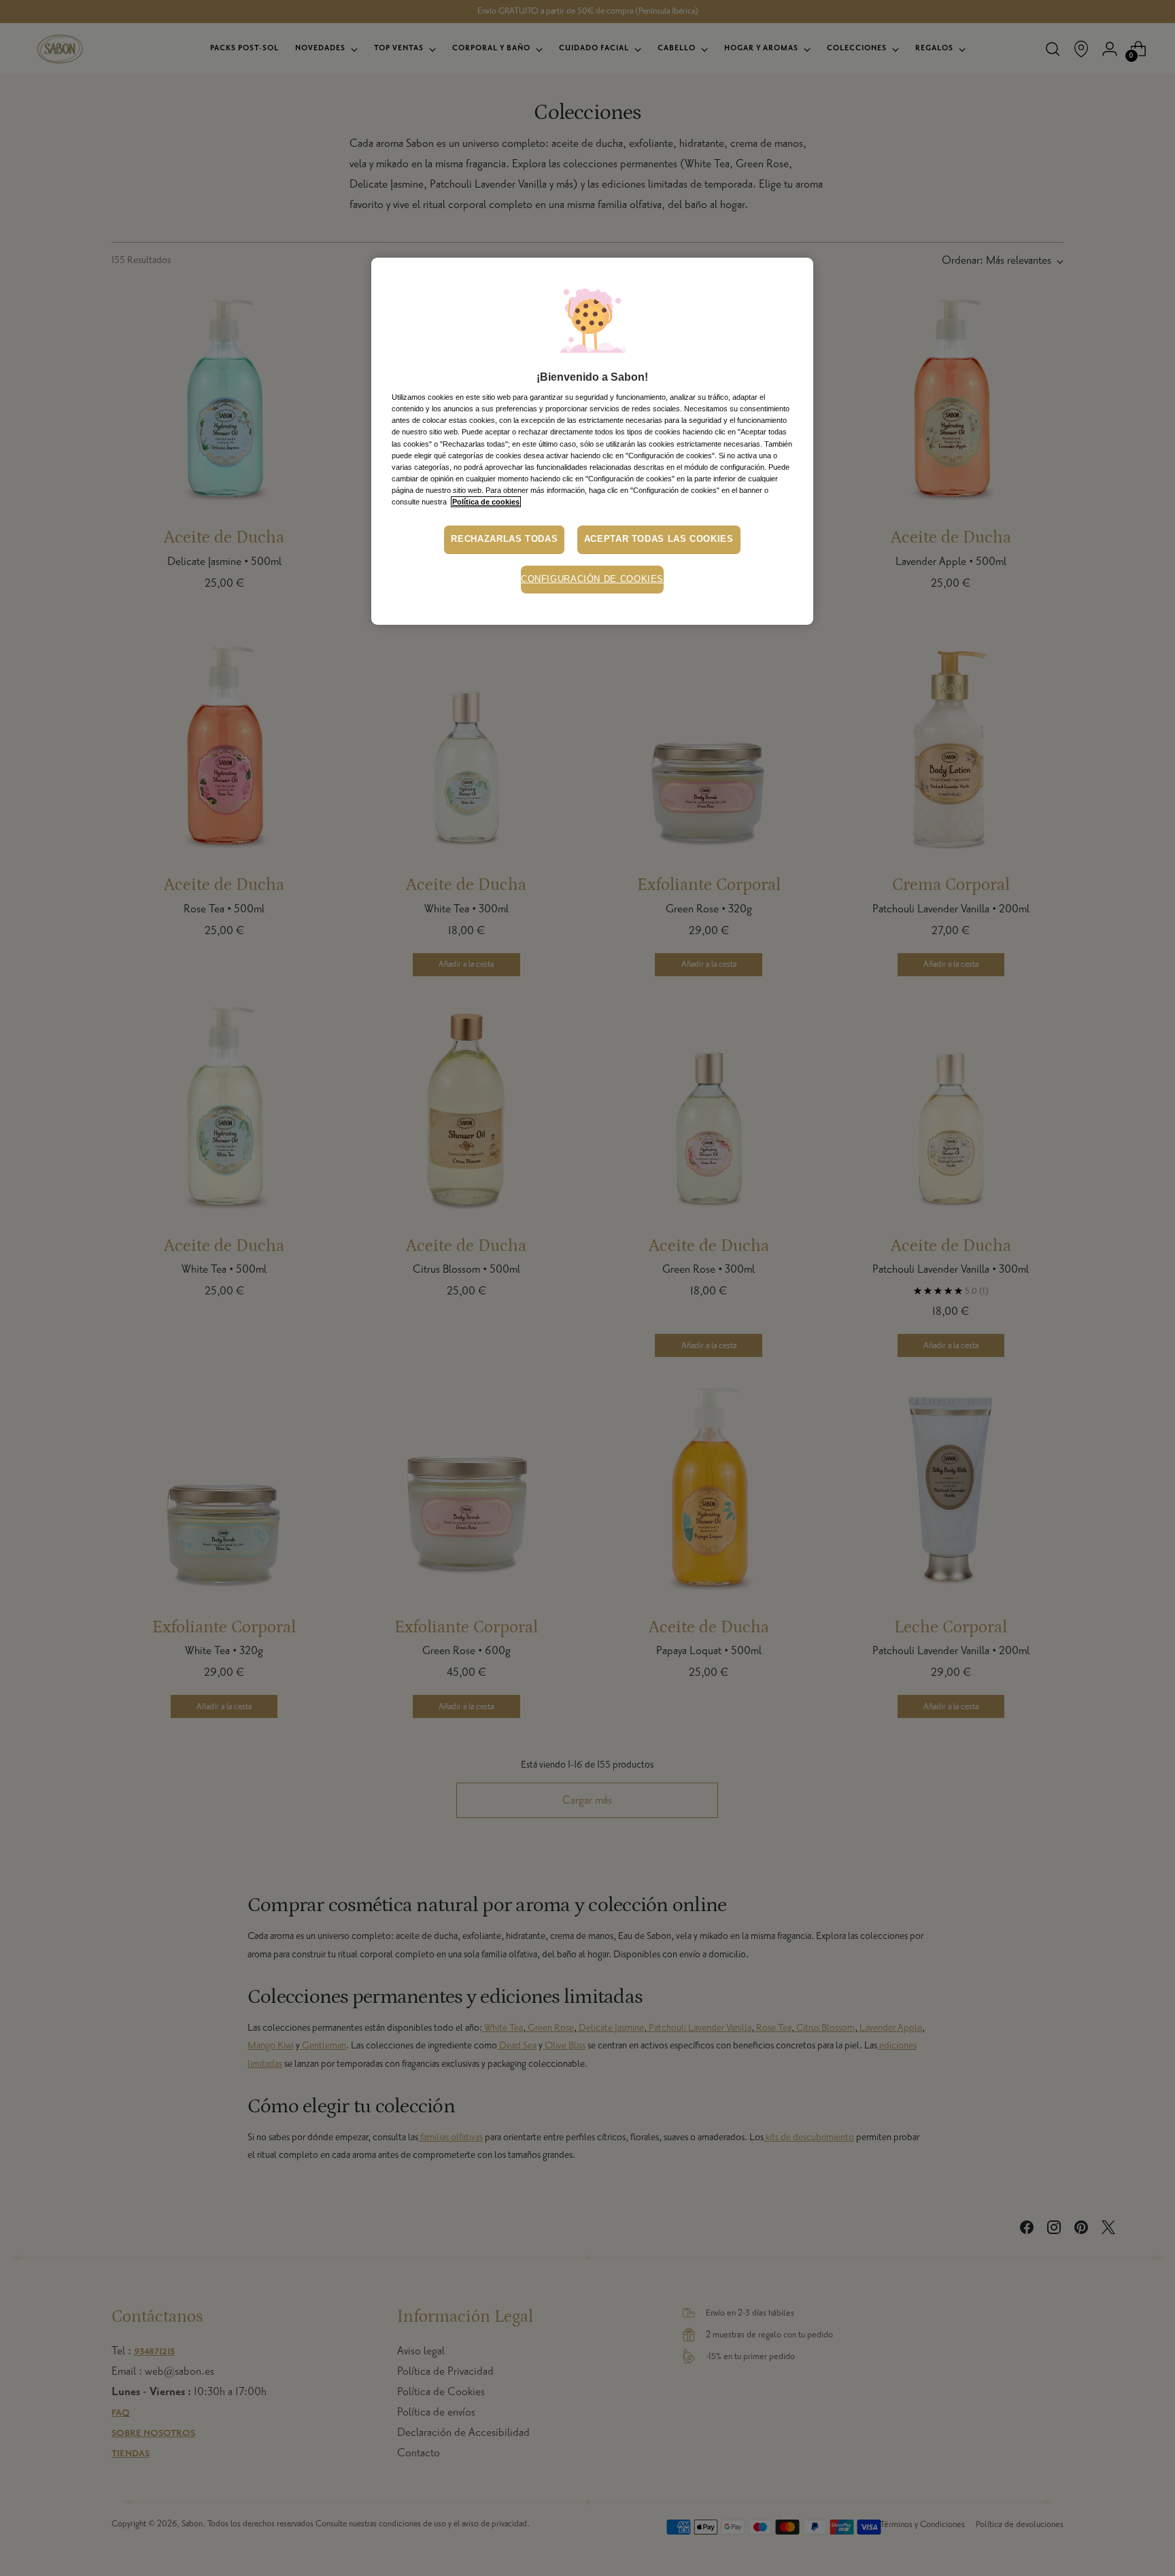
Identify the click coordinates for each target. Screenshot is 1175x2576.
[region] (592, 441)
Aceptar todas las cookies (659, 539)
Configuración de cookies (592, 579)
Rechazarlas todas (504, 539)
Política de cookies (486, 502)
